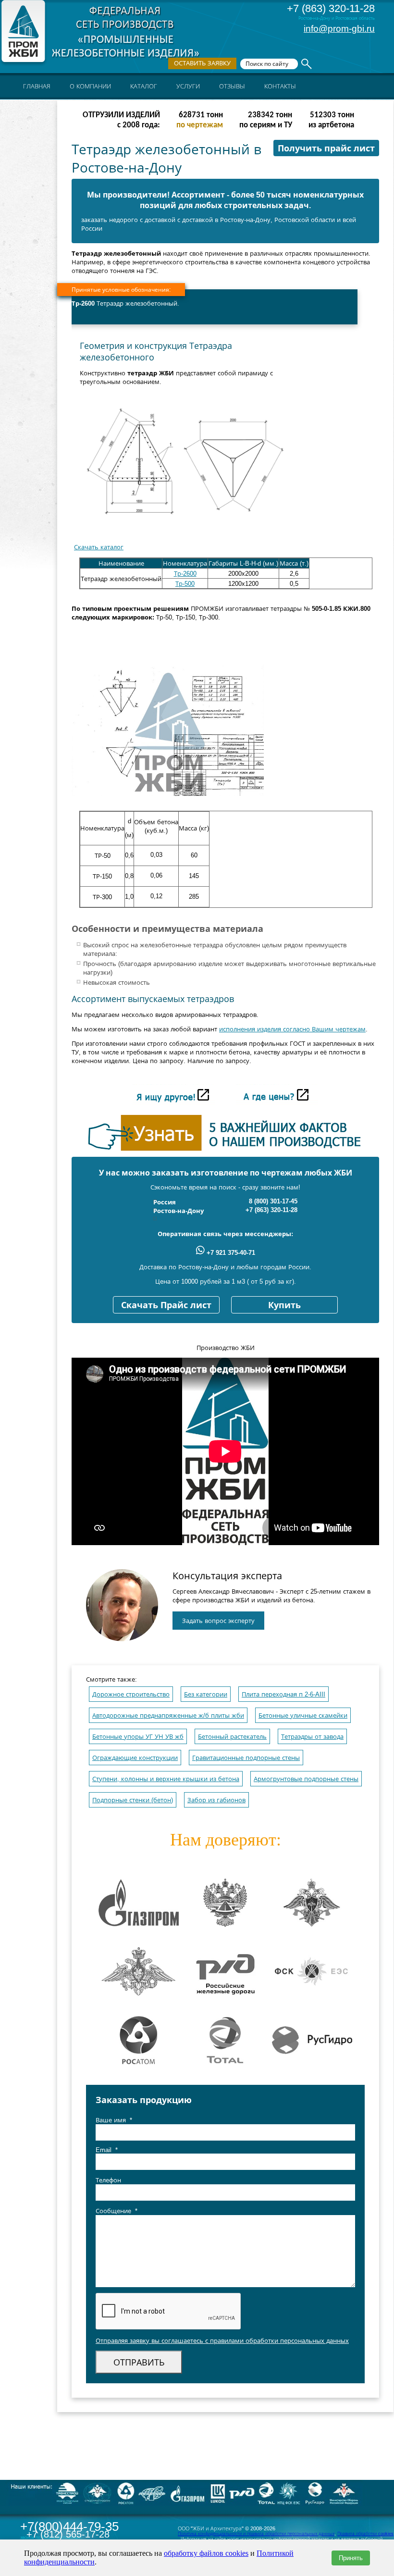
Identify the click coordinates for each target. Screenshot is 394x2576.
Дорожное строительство (131, 1694)
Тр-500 (185, 584)
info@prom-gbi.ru (339, 29)
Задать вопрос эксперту (218, 1621)
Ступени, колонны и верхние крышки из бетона (166, 1779)
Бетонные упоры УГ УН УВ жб (138, 1737)
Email (107, 2150)
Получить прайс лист (326, 149)
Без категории (206, 1694)
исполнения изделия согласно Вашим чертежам (292, 1029)
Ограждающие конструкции (135, 1758)
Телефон (108, 2180)
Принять (351, 2558)
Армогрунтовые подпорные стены (306, 1779)
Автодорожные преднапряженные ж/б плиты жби (168, 1715)
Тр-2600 (185, 574)
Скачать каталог (99, 547)
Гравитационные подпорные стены (246, 1758)
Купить (284, 1305)
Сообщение (117, 2211)
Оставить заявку (202, 63)
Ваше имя (114, 2120)
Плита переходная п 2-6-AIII (283, 1694)
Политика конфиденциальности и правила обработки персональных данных (256, 2534)
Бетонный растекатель (232, 1737)
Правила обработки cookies (365, 2534)
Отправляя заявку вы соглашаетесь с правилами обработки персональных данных (222, 2341)
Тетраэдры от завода (312, 1737)
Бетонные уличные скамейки (303, 1715)
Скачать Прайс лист (166, 1305)
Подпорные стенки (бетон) (133, 1800)
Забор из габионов (216, 1800)
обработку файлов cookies (206, 2553)
